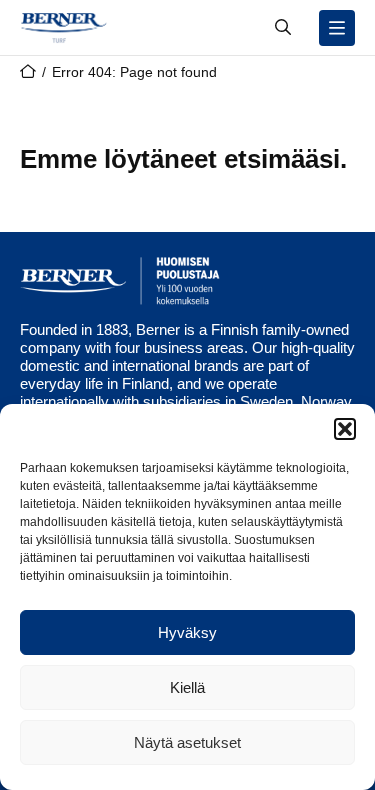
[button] (345, 429)
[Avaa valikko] (337, 28)
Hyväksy (187, 632)
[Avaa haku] (283, 28)
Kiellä (187, 687)
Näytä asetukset (187, 742)
